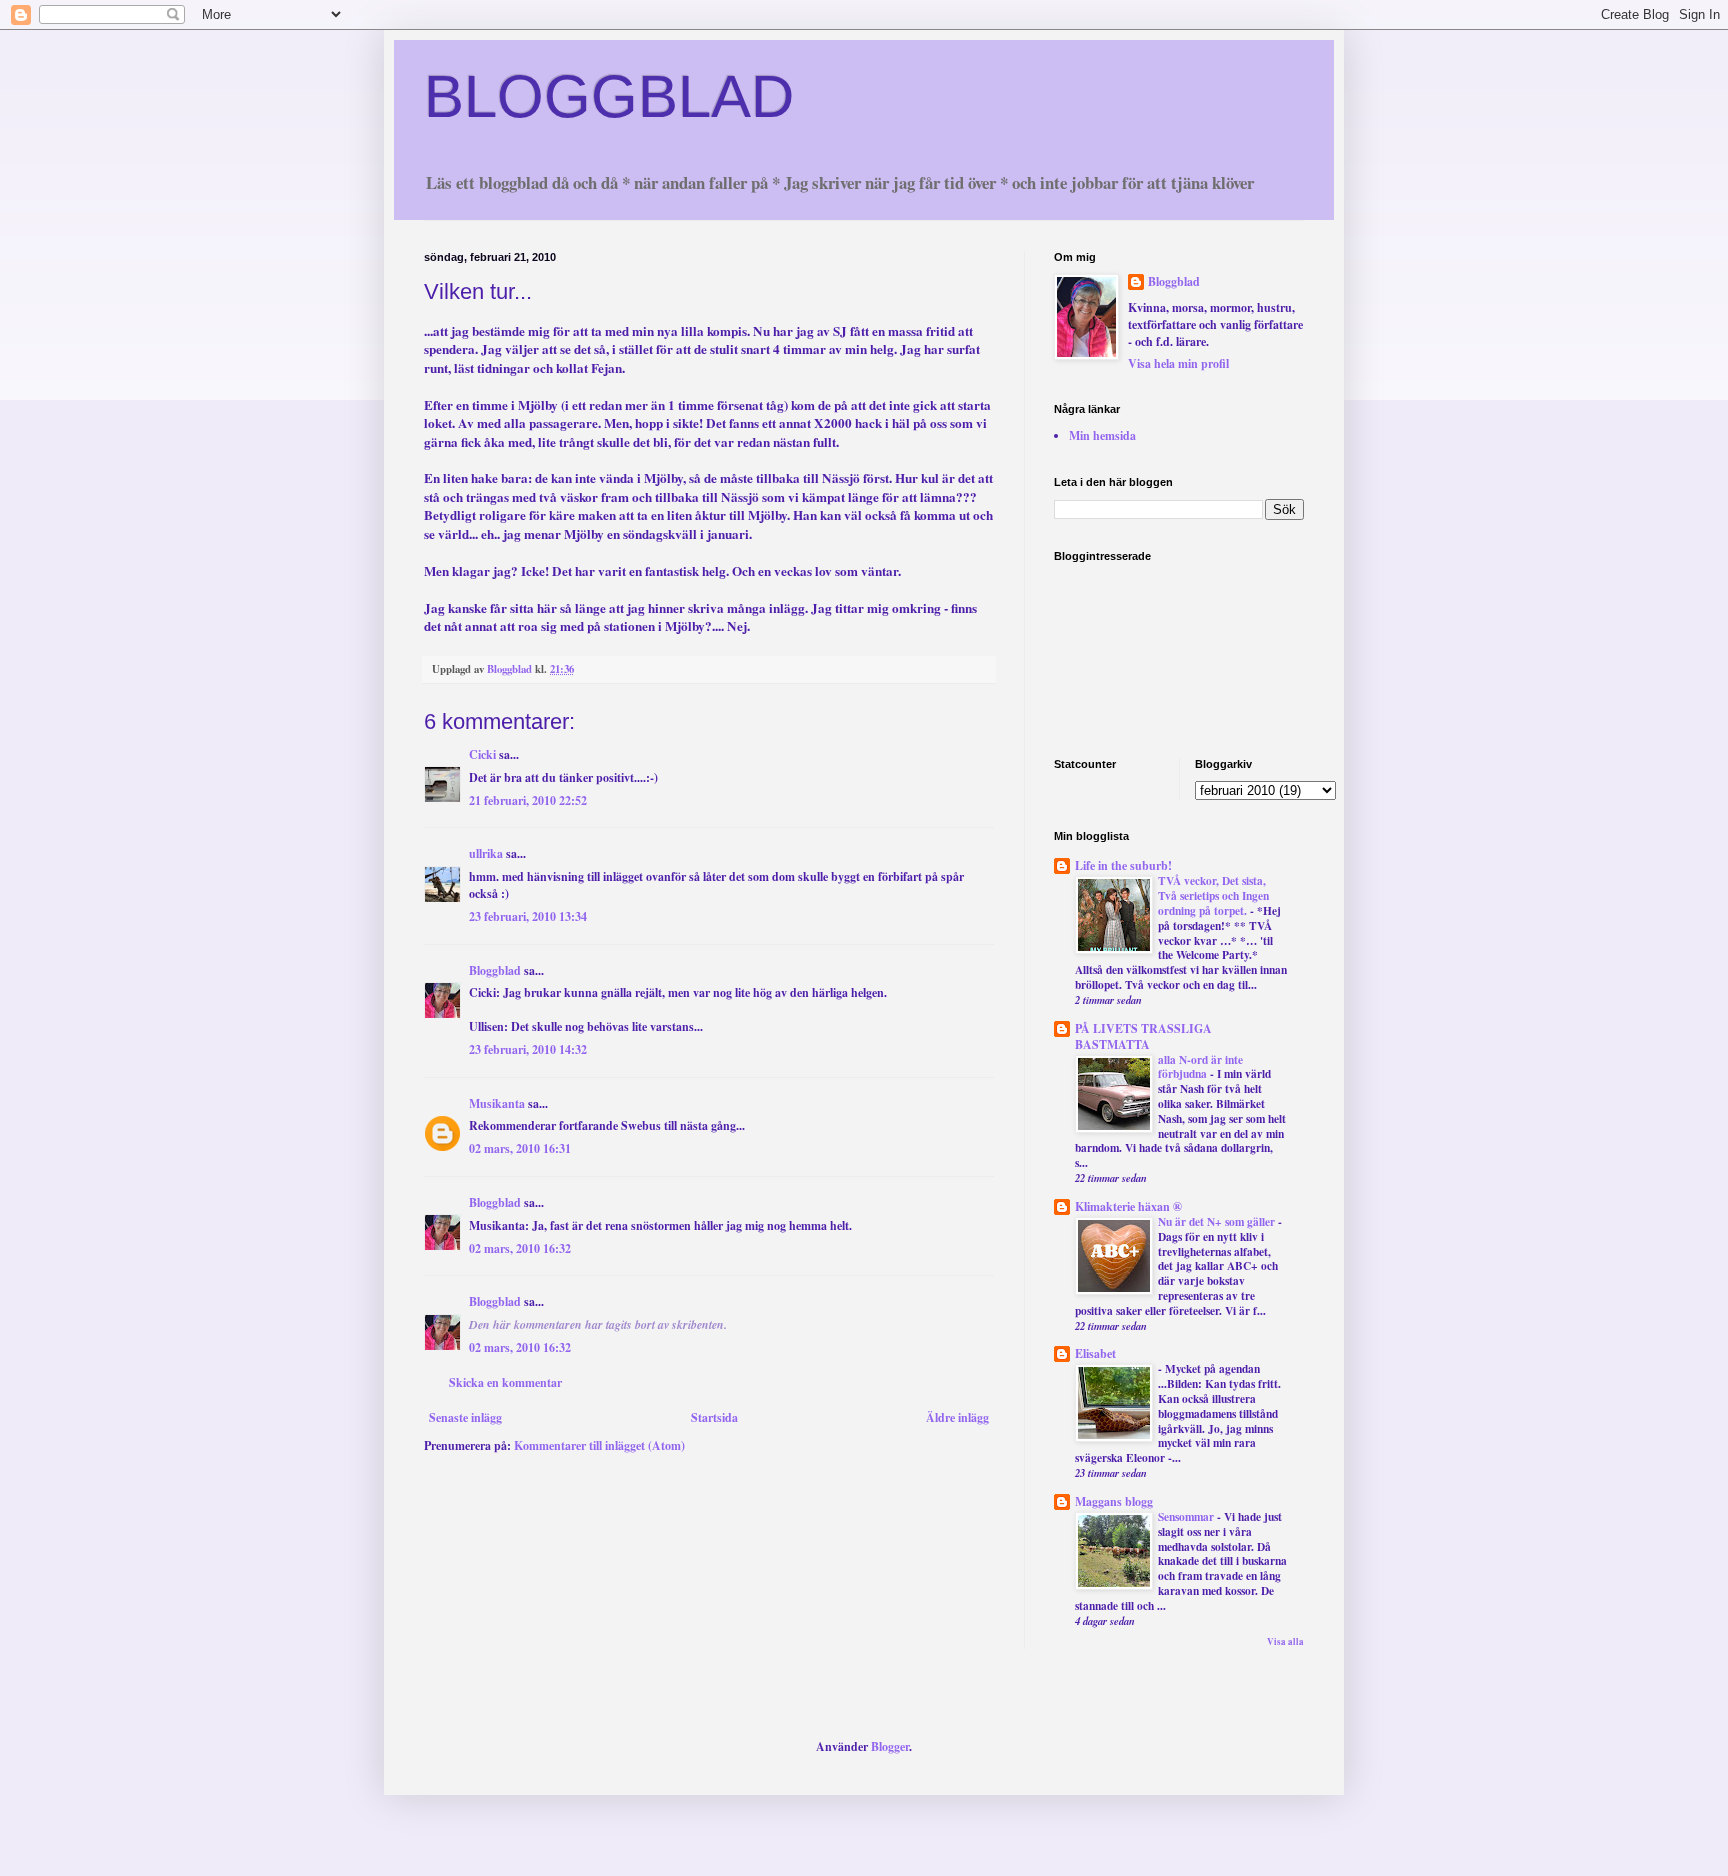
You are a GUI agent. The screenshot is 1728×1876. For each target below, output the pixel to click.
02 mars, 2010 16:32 (520, 1248)
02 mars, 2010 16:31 (520, 1148)
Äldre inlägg (957, 1417)
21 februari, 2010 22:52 (528, 800)
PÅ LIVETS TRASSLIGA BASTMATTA (1143, 1036)
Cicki (482, 754)
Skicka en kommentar (505, 1382)
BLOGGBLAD (609, 96)
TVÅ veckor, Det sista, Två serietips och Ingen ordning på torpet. (1213, 895)
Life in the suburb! (1123, 865)
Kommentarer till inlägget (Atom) (599, 1445)
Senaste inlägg (465, 1417)
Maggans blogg (1114, 1501)
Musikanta (497, 1103)
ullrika (486, 853)
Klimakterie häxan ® (1128, 1206)
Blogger (890, 1746)
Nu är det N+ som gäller (1218, 1221)
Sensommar (1187, 1516)
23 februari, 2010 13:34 (528, 916)
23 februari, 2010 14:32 (528, 1049)
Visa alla (1285, 1641)
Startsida (714, 1417)
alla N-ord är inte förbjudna (1200, 1067)
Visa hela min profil (1178, 363)
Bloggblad (495, 970)
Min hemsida (1102, 435)
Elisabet (1095, 1353)
